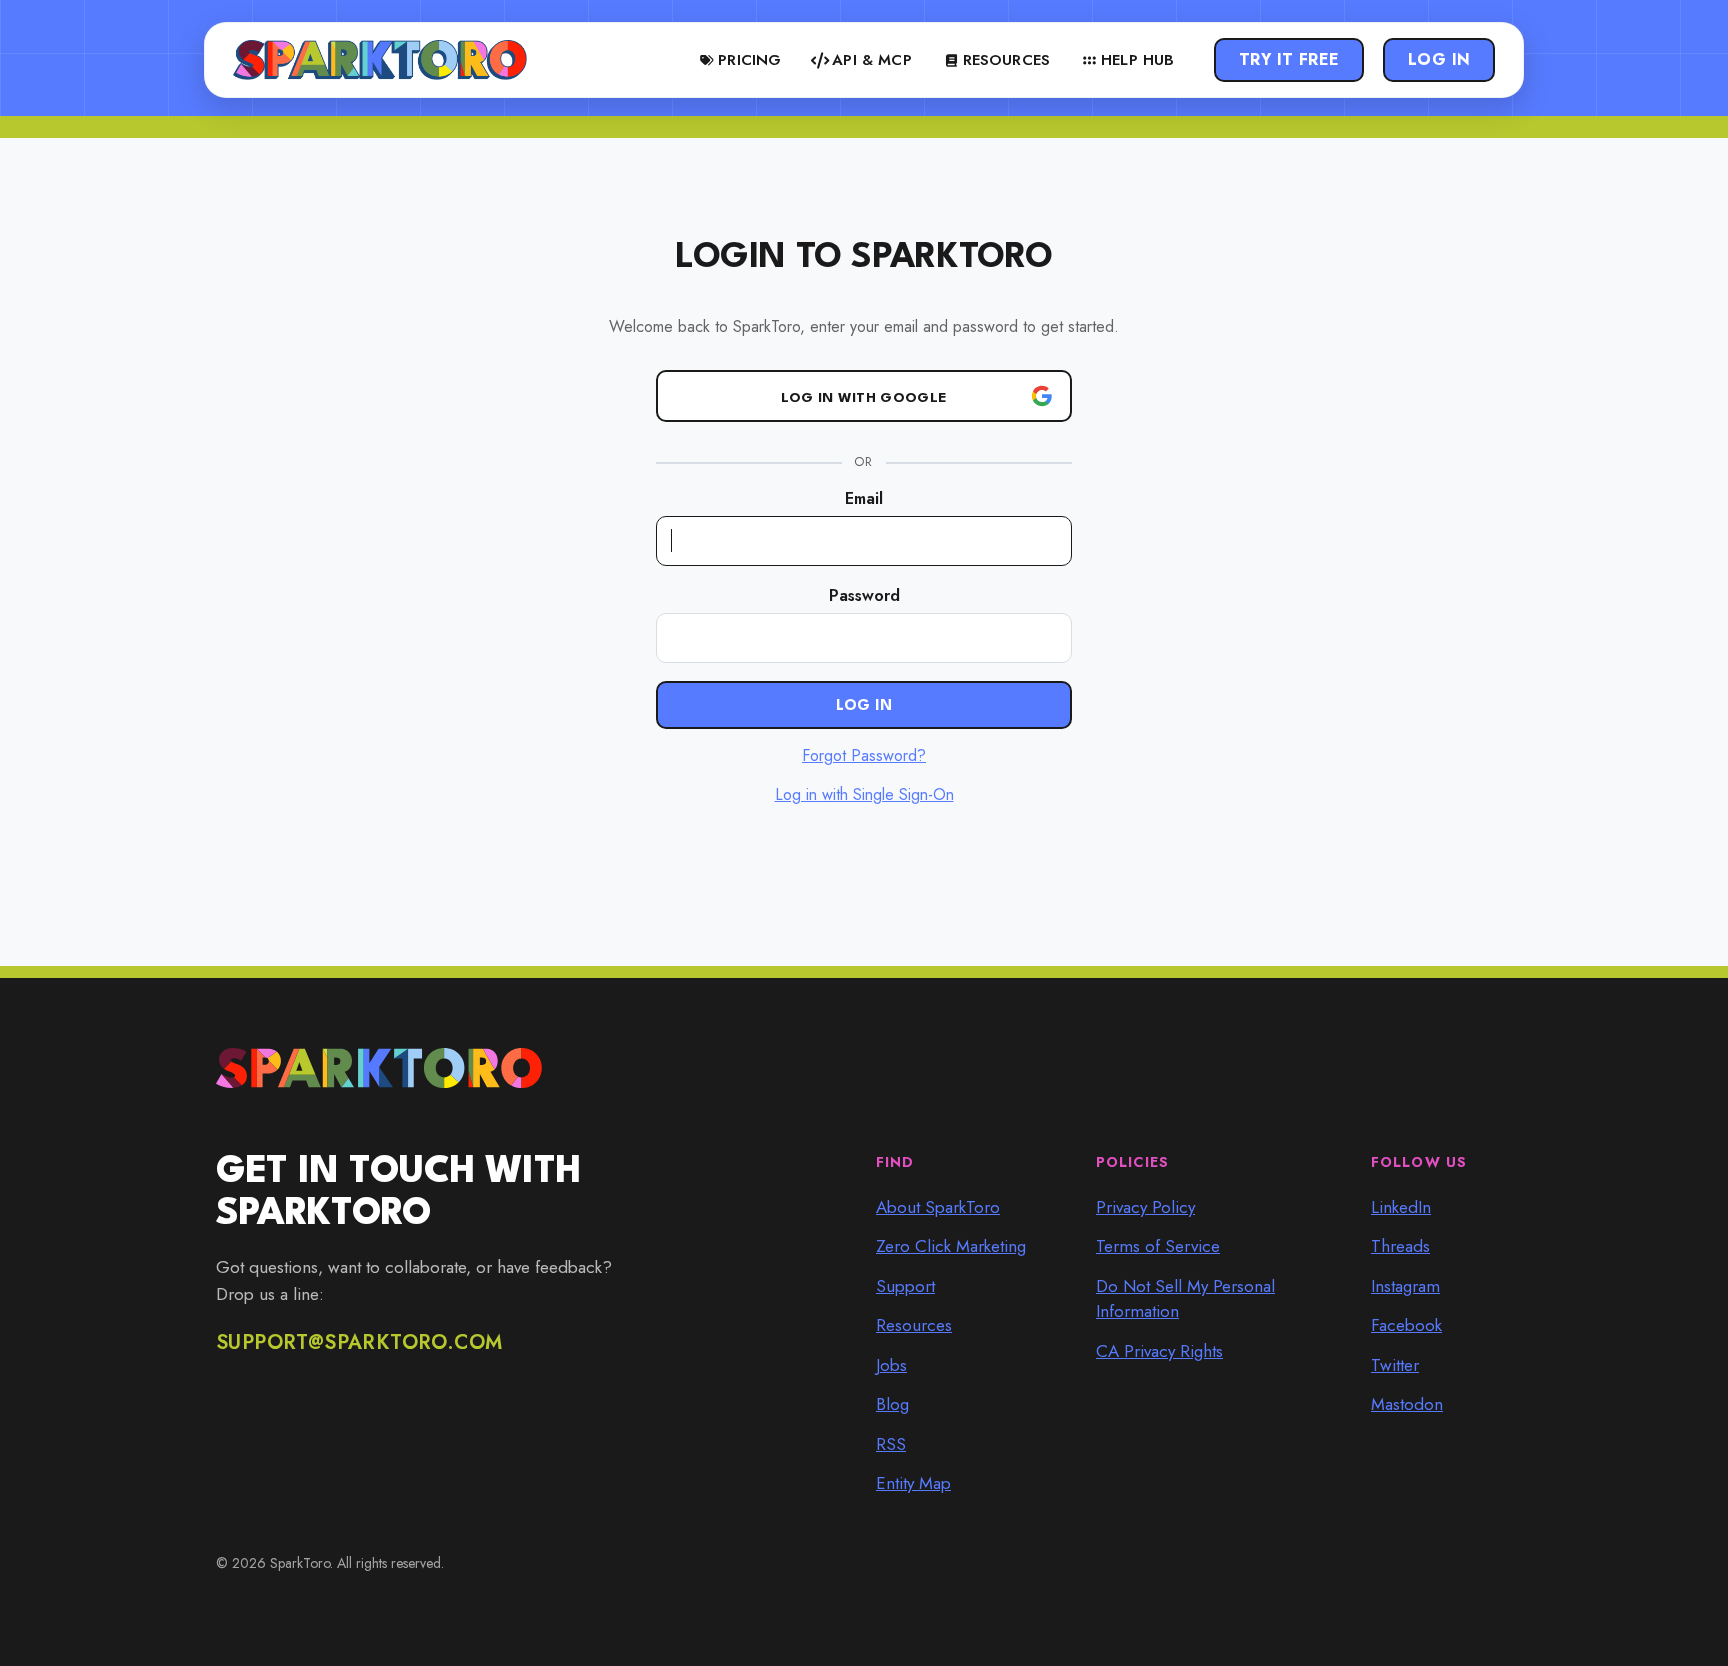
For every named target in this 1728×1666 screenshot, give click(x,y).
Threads (1400, 1246)
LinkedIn (1401, 1207)
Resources (914, 1325)
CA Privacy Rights (1159, 1351)
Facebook (1406, 1325)
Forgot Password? (864, 755)
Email (864, 498)
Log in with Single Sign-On (864, 794)
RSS (891, 1444)
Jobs (891, 1365)
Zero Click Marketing (951, 1246)
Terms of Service (1158, 1246)
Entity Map (913, 1483)
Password (864, 595)
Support (905, 1286)
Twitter (1395, 1365)
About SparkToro (938, 1207)
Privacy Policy (1145, 1207)
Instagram (1405, 1286)
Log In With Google (864, 398)
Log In (1439, 59)
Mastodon (1407, 1404)
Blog (892, 1404)
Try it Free (1289, 59)
